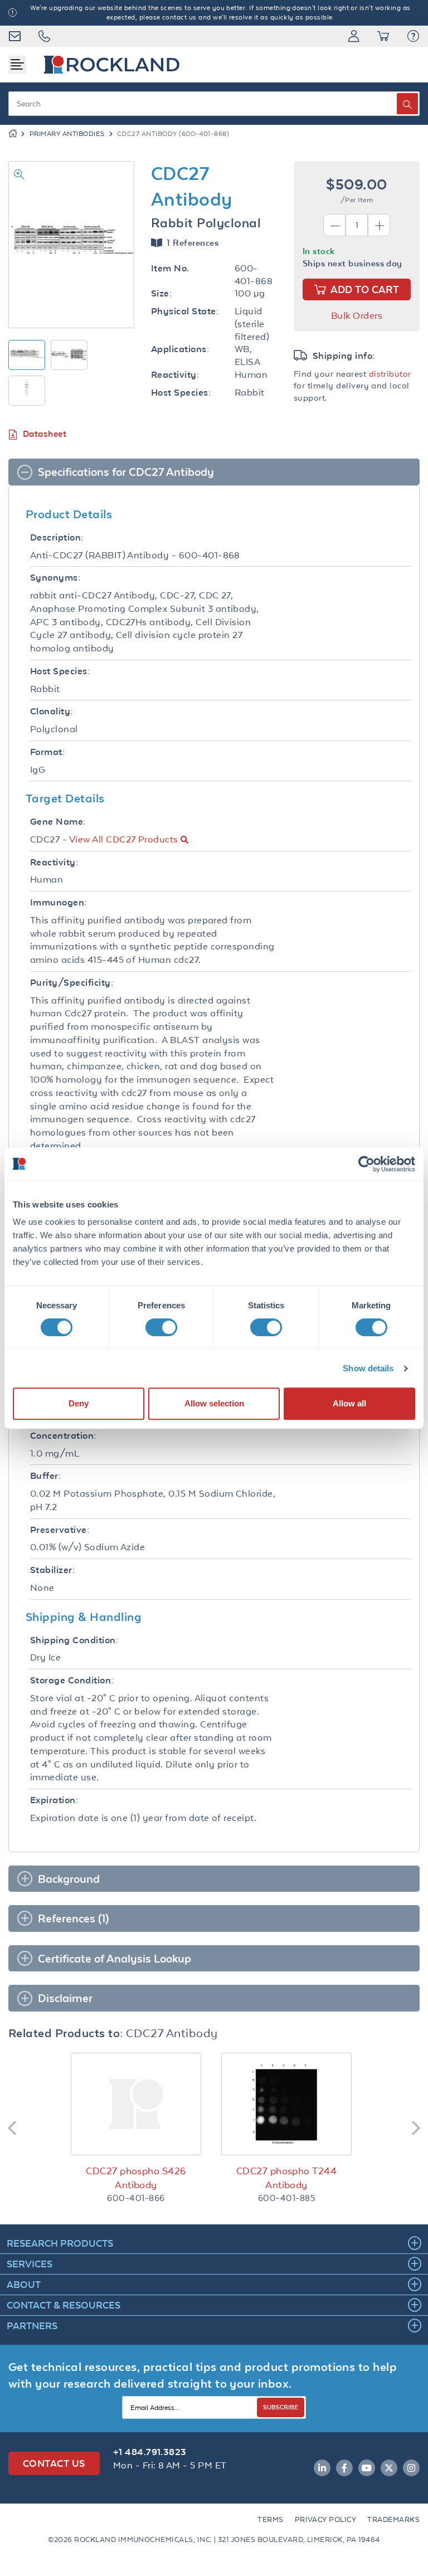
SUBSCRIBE (281, 2407)
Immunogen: (59, 902)
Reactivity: (175, 375)
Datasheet (45, 434)
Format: (47, 752)
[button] (413, 36)
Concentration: (63, 1436)
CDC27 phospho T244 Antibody (287, 2178)
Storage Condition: (72, 1680)
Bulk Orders (357, 315)
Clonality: (52, 711)
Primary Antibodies (67, 134)
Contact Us (54, 2463)
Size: (161, 293)
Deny (79, 1403)
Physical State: (185, 311)
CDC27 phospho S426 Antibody (136, 2178)
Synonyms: (55, 578)
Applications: (180, 349)
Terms (270, 2519)
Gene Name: (58, 822)
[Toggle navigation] (17, 65)
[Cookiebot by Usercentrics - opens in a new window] (366, 1164)
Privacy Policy (326, 2519)
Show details (368, 1368)
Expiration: (54, 1800)
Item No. (170, 268)
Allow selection (214, 1403)
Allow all (349, 1403)
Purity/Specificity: (72, 983)
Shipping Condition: (74, 1640)
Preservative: (60, 1530)
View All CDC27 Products (124, 839)
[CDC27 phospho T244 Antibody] (286, 2104)
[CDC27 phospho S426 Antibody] (136, 2104)
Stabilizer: (52, 1570)
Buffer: (45, 1476)
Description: (57, 537)
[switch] (161, 1327)
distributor (390, 374)
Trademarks (393, 2519)
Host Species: (181, 393)
